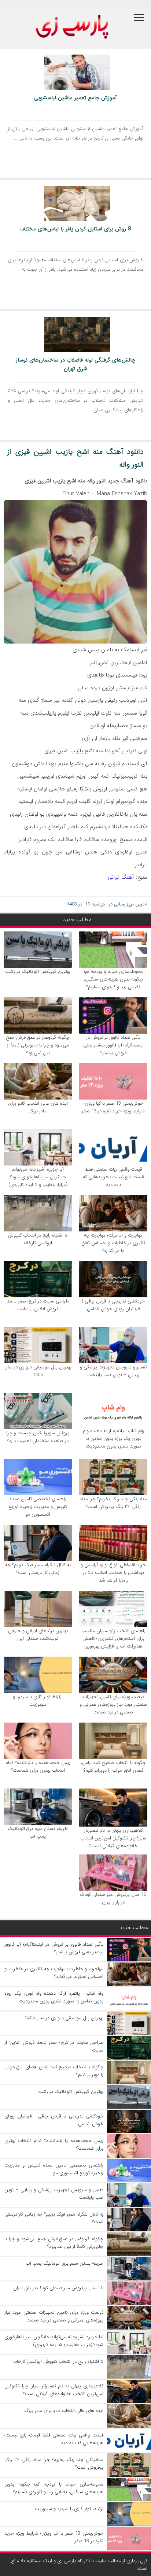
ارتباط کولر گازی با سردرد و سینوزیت (38, 1701)
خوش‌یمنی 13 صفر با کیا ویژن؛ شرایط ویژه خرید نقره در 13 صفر (113, 1107)
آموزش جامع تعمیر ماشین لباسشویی (75, 98)
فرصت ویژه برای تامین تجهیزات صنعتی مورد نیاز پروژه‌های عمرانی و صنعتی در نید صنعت (113, 1704)
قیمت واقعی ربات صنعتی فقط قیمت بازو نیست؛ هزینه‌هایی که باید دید (113, 1177)
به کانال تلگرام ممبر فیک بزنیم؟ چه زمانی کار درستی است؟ (38, 1569)
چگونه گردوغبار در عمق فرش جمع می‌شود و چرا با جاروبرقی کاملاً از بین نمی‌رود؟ (38, 1045)
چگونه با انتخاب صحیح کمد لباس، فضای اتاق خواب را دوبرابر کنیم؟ (113, 1767)
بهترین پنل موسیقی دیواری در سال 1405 (38, 1371)
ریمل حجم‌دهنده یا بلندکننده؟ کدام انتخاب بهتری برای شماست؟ (38, 1767)
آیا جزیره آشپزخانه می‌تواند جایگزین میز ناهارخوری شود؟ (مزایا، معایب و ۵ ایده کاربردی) (38, 1177)
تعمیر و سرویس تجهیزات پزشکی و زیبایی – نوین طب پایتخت (113, 1371)
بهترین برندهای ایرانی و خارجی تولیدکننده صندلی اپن (38, 1635)
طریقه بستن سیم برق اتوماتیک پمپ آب (38, 1832)
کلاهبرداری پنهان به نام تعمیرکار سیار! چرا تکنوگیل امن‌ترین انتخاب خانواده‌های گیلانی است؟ (113, 1838)
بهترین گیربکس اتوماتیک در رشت (38, 972)
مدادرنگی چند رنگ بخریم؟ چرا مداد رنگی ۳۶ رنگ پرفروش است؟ (113, 1503)
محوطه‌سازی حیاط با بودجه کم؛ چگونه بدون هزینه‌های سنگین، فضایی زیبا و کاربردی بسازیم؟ (113, 979)
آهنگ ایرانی (121, 877)
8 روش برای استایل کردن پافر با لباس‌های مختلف (76, 229)
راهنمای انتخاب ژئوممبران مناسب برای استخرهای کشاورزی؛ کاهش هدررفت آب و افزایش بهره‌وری (113, 1639)
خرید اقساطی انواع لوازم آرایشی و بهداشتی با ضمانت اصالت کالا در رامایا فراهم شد (113, 1573)
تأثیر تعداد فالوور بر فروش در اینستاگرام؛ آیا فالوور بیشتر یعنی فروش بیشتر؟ (113, 1045)
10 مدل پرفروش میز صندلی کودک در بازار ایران (113, 1898)
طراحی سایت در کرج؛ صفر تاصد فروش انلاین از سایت (38, 1305)
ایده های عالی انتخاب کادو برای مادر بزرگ (38, 1107)
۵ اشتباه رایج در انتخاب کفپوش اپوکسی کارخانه (38, 1239)
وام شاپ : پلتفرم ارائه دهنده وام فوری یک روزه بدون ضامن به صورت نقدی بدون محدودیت (113, 1439)
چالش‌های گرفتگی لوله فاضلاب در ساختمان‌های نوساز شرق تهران (75, 364)
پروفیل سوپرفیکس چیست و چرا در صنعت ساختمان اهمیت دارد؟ (38, 1437)
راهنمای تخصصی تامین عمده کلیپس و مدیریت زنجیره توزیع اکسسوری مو (38, 1507)
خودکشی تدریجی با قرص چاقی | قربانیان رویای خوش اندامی (113, 1305)
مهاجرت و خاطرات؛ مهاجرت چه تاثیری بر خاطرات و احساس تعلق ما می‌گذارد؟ (113, 1243)
